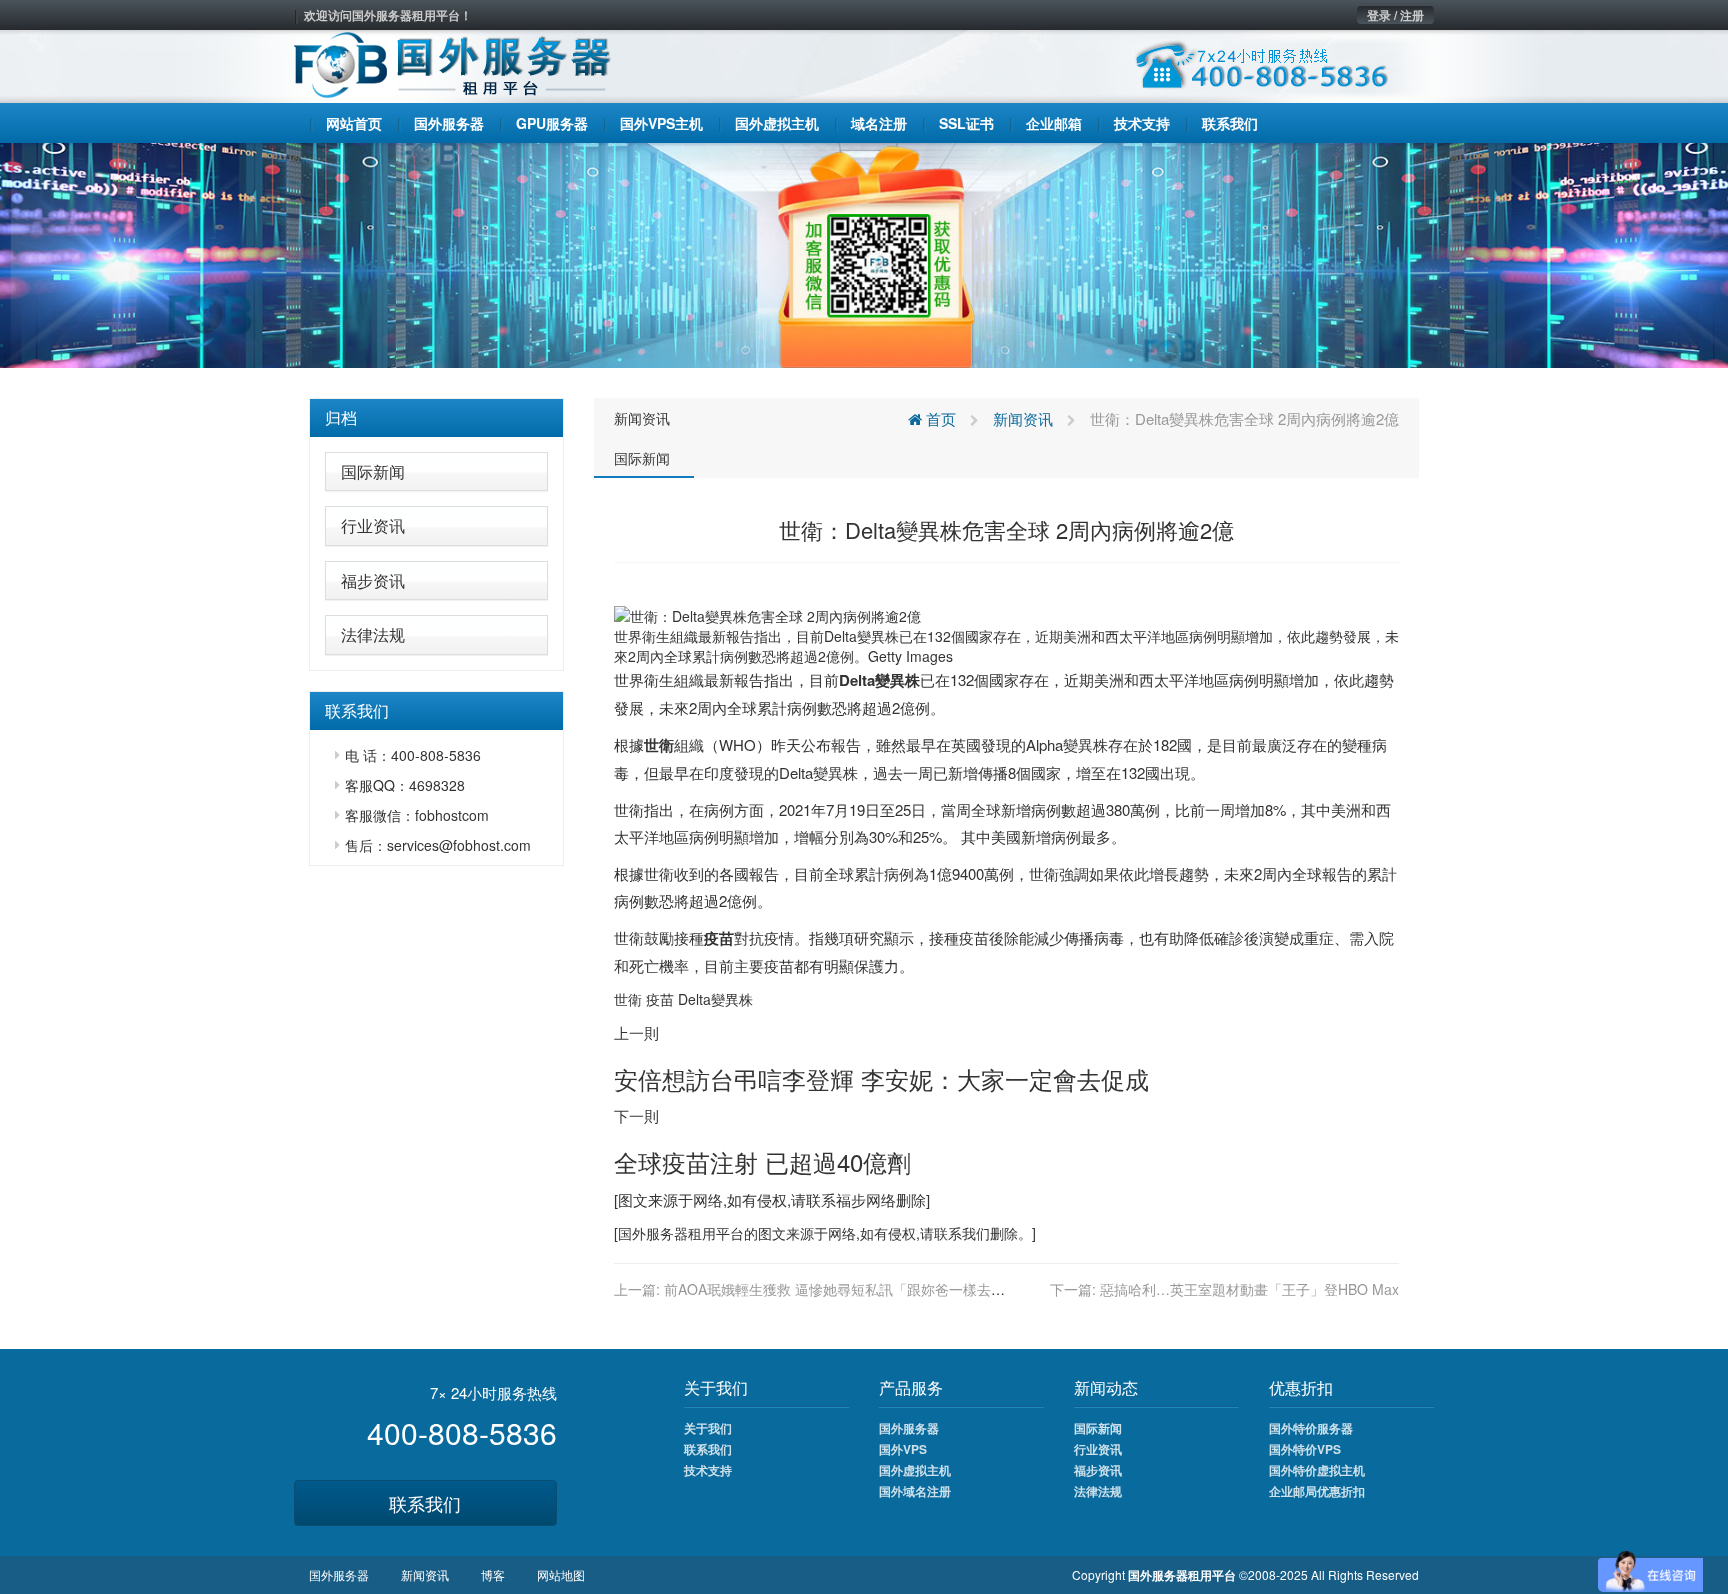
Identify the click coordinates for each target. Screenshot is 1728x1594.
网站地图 (561, 1574)
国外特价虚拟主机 (1317, 1470)
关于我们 (708, 1428)
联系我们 (425, 1503)
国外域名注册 (915, 1491)
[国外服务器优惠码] (864, 253)
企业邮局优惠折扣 (1317, 1491)
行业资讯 (373, 525)
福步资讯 (373, 580)
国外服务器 (653, 1233)
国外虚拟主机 (915, 1470)
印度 (719, 772)
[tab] (436, 418)
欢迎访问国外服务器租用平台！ (388, 15)
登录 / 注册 (1395, 15)
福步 (851, 1199)
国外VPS (903, 1449)
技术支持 (708, 1470)
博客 (493, 1574)
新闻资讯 (642, 418)
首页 (939, 418)
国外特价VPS (1305, 1449)
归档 (341, 417)
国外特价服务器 (1311, 1428)
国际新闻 (373, 471)
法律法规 (373, 634)
